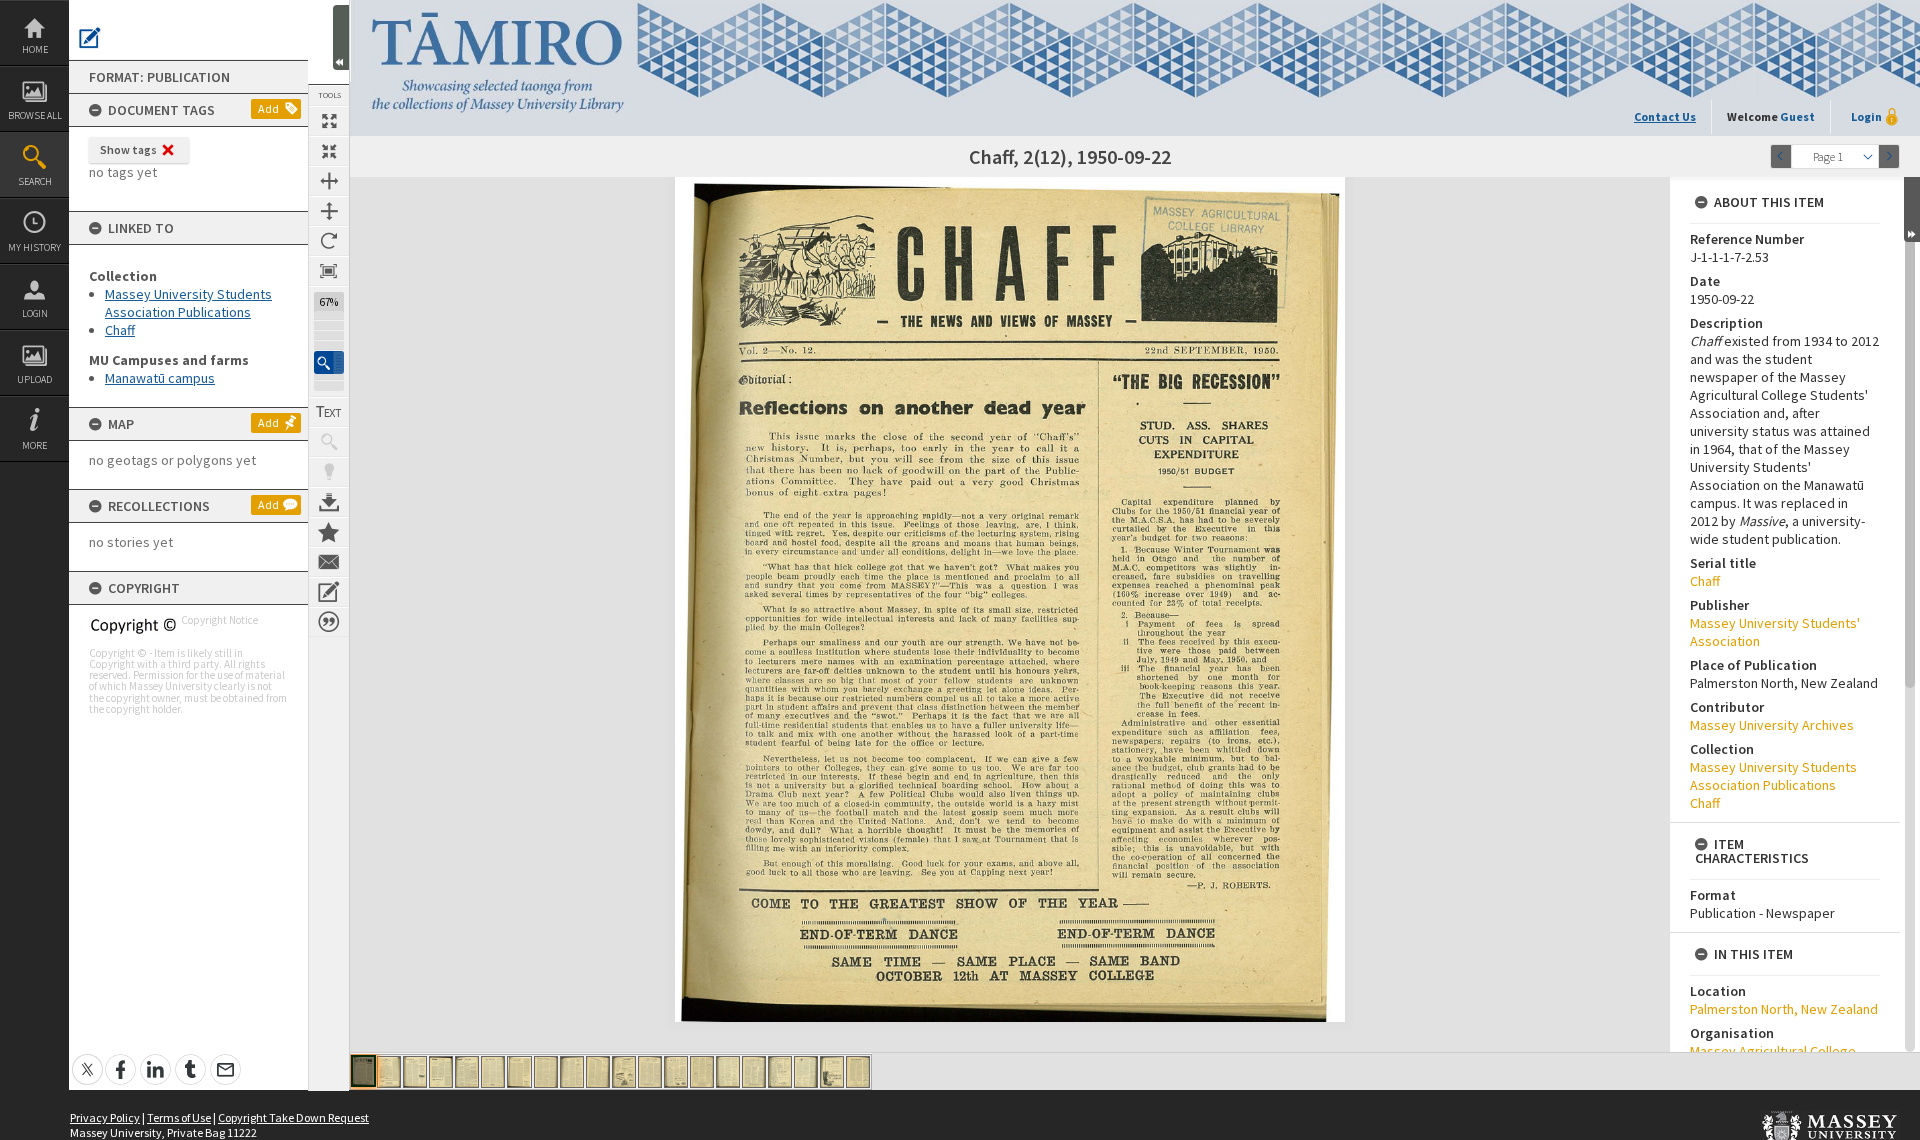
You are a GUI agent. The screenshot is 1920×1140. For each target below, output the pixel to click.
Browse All (35, 115)
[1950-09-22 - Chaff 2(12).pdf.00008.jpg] (546, 1072)
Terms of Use (179, 1117)
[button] (329, 362)
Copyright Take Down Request (293, 1117)
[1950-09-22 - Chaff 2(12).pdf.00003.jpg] (415, 1072)
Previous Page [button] (1781, 156)
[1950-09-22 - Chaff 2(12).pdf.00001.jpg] (363, 1071)
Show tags (128, 149)
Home (35, 49)
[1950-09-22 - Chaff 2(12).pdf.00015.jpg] (728, 1072)
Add (268, 108)
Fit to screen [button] (329, 151)
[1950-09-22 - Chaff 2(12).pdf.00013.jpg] (676, 1072)
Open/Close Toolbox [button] (341, 37)
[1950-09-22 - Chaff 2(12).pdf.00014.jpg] (702, 1072)
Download (329, 502)
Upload (34, 379)
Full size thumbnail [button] (329, 121)
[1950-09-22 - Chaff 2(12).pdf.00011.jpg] (624, 1072)
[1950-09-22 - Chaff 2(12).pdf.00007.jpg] (519, 1072)
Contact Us (1665, 116)
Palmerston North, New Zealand (1784, 1009)
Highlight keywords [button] (329, 472)
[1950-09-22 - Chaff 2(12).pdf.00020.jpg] (858, 1072)
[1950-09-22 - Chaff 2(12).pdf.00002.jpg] (389, 1072)
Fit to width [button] (329, 181)
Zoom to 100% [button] (329, 271)
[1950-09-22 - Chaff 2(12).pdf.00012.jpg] (650, 1072)
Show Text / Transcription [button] (329, 412)
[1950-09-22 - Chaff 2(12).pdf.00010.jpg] (598, 1072)
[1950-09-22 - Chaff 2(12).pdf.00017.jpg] (780, 1072)
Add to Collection (329, 532)
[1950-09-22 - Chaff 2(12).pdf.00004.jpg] (441, 1072)
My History (34, 247)
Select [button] (1868, 156)
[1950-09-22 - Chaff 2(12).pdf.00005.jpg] (467, 1072)
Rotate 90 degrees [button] (329, 241)
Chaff (120, 330)
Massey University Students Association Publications (188, 303)
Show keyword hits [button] (329, 442)
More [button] (34, 445)
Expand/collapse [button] (1912, 209)
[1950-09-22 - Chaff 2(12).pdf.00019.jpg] (832, 1072)
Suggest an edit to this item (90, 38)
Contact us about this (329, 562)
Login (35, 313)
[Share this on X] (87, 1058)
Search (35, 181)
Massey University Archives (1772, 725)
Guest (1797, 116)
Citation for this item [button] (329, 622)
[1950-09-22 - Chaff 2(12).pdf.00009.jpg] (572, 1072)
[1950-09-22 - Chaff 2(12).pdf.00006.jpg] (493, 1072)
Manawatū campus (160, 378)
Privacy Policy (105, 1117)
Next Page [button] (1889, 156)
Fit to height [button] (329, 211)
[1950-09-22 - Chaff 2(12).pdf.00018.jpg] (806, 1072)
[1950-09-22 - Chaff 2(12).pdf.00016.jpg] (754, 1072)
